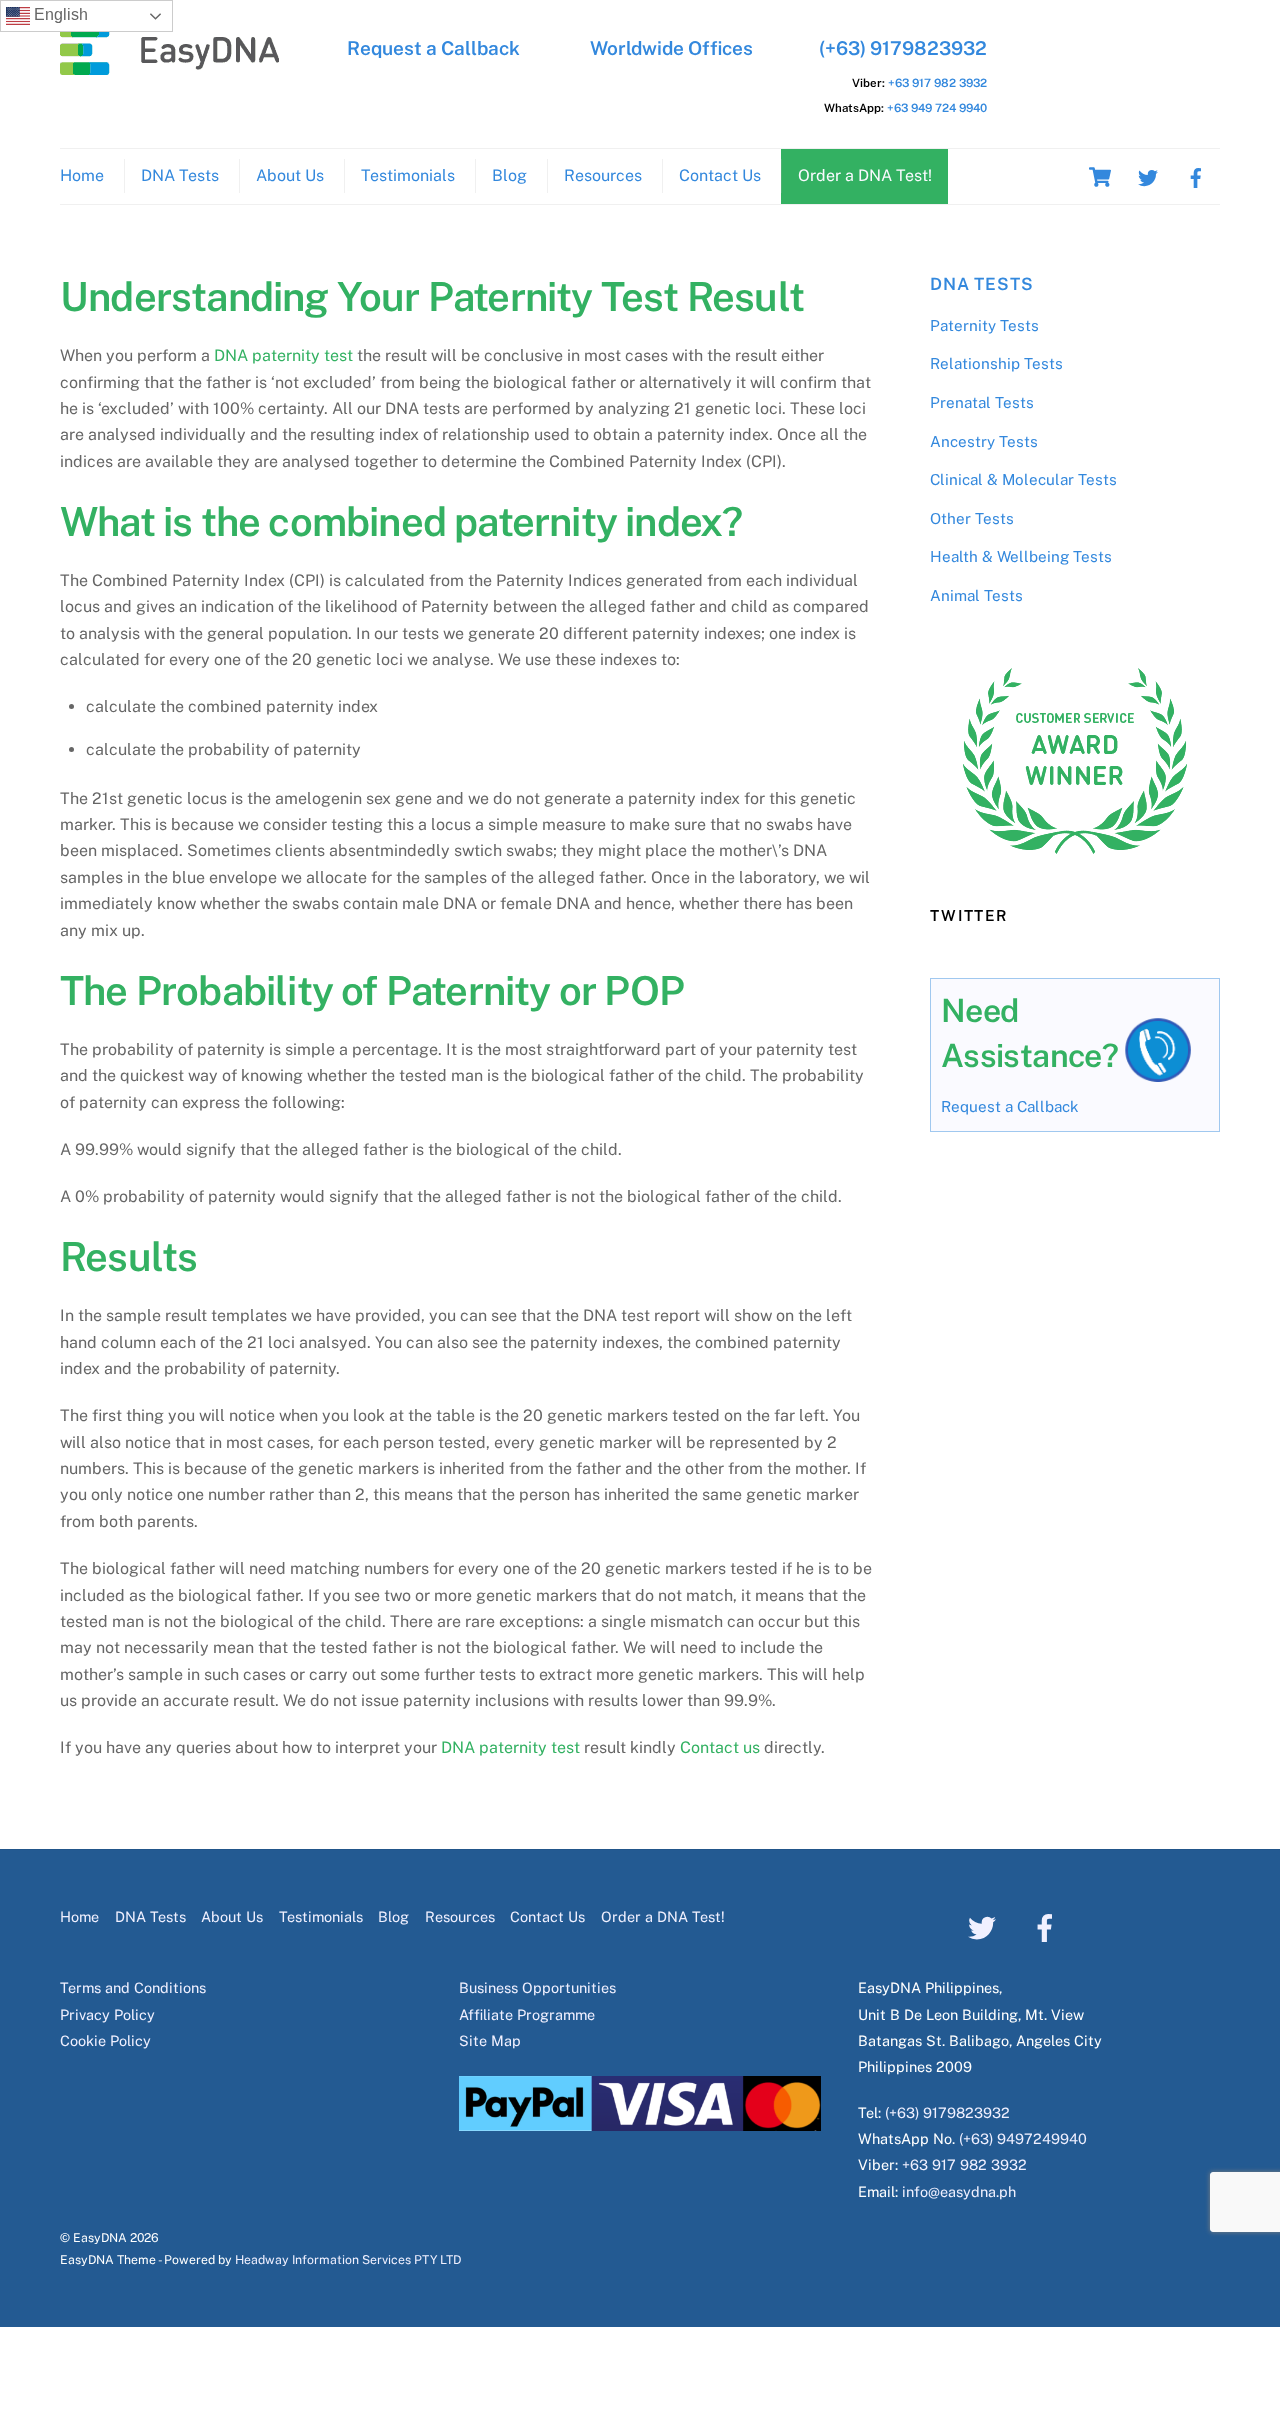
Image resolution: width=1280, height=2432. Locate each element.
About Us (290, 175)
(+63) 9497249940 (1023, 2138)
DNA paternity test (283, 355)
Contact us (720, 1747)
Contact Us (720, 175)
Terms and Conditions (133, 1987)
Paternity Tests (984, 325)
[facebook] (1196, 175)
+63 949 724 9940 (937, 108)
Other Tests (972, 518)
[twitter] (1148, 175)
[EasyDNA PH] (170, 65)
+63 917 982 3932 (937, 83)
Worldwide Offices (671, 48)
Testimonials (408, 175)
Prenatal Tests (982, 402)
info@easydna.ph (959, 2191)
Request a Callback (433, 48)
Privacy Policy (107, 2014)
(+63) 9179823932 (903, 48)
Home (82, 175)
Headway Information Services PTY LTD (348, 2259)
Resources (603, 175)
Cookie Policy (105, 2040)
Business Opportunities (537, 1987)
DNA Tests (180, 175)
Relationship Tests (996, 363)
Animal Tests (976, 595)
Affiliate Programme (527, 2014)
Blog (509, 175)
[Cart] (1100, 177)
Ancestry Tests (984, 441)
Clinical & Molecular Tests (1023, 479)
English (59, 14)
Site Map (490, 2040)
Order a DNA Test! (865, 175)
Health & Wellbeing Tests (1021, 556)
